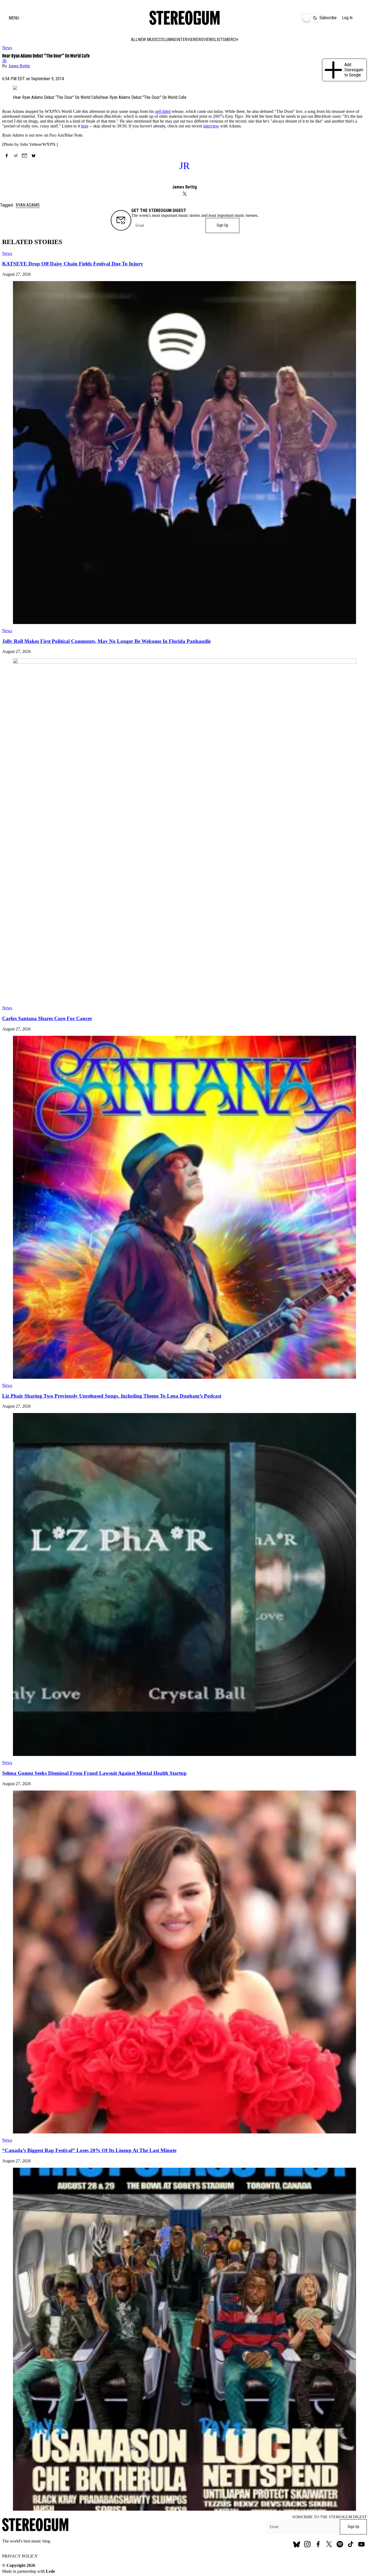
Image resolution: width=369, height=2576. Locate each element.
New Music (148, 40)
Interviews (187, 40)
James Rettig (19, 66)
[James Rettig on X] (185, 194)
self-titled (163, 111)
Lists (220, 40)
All (134, 40)
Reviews (207, 40)
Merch (232, 40)
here (85, 126)
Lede (51, 2571)
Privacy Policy (20, 2556)
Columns (167, 40)
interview (211, 126)
